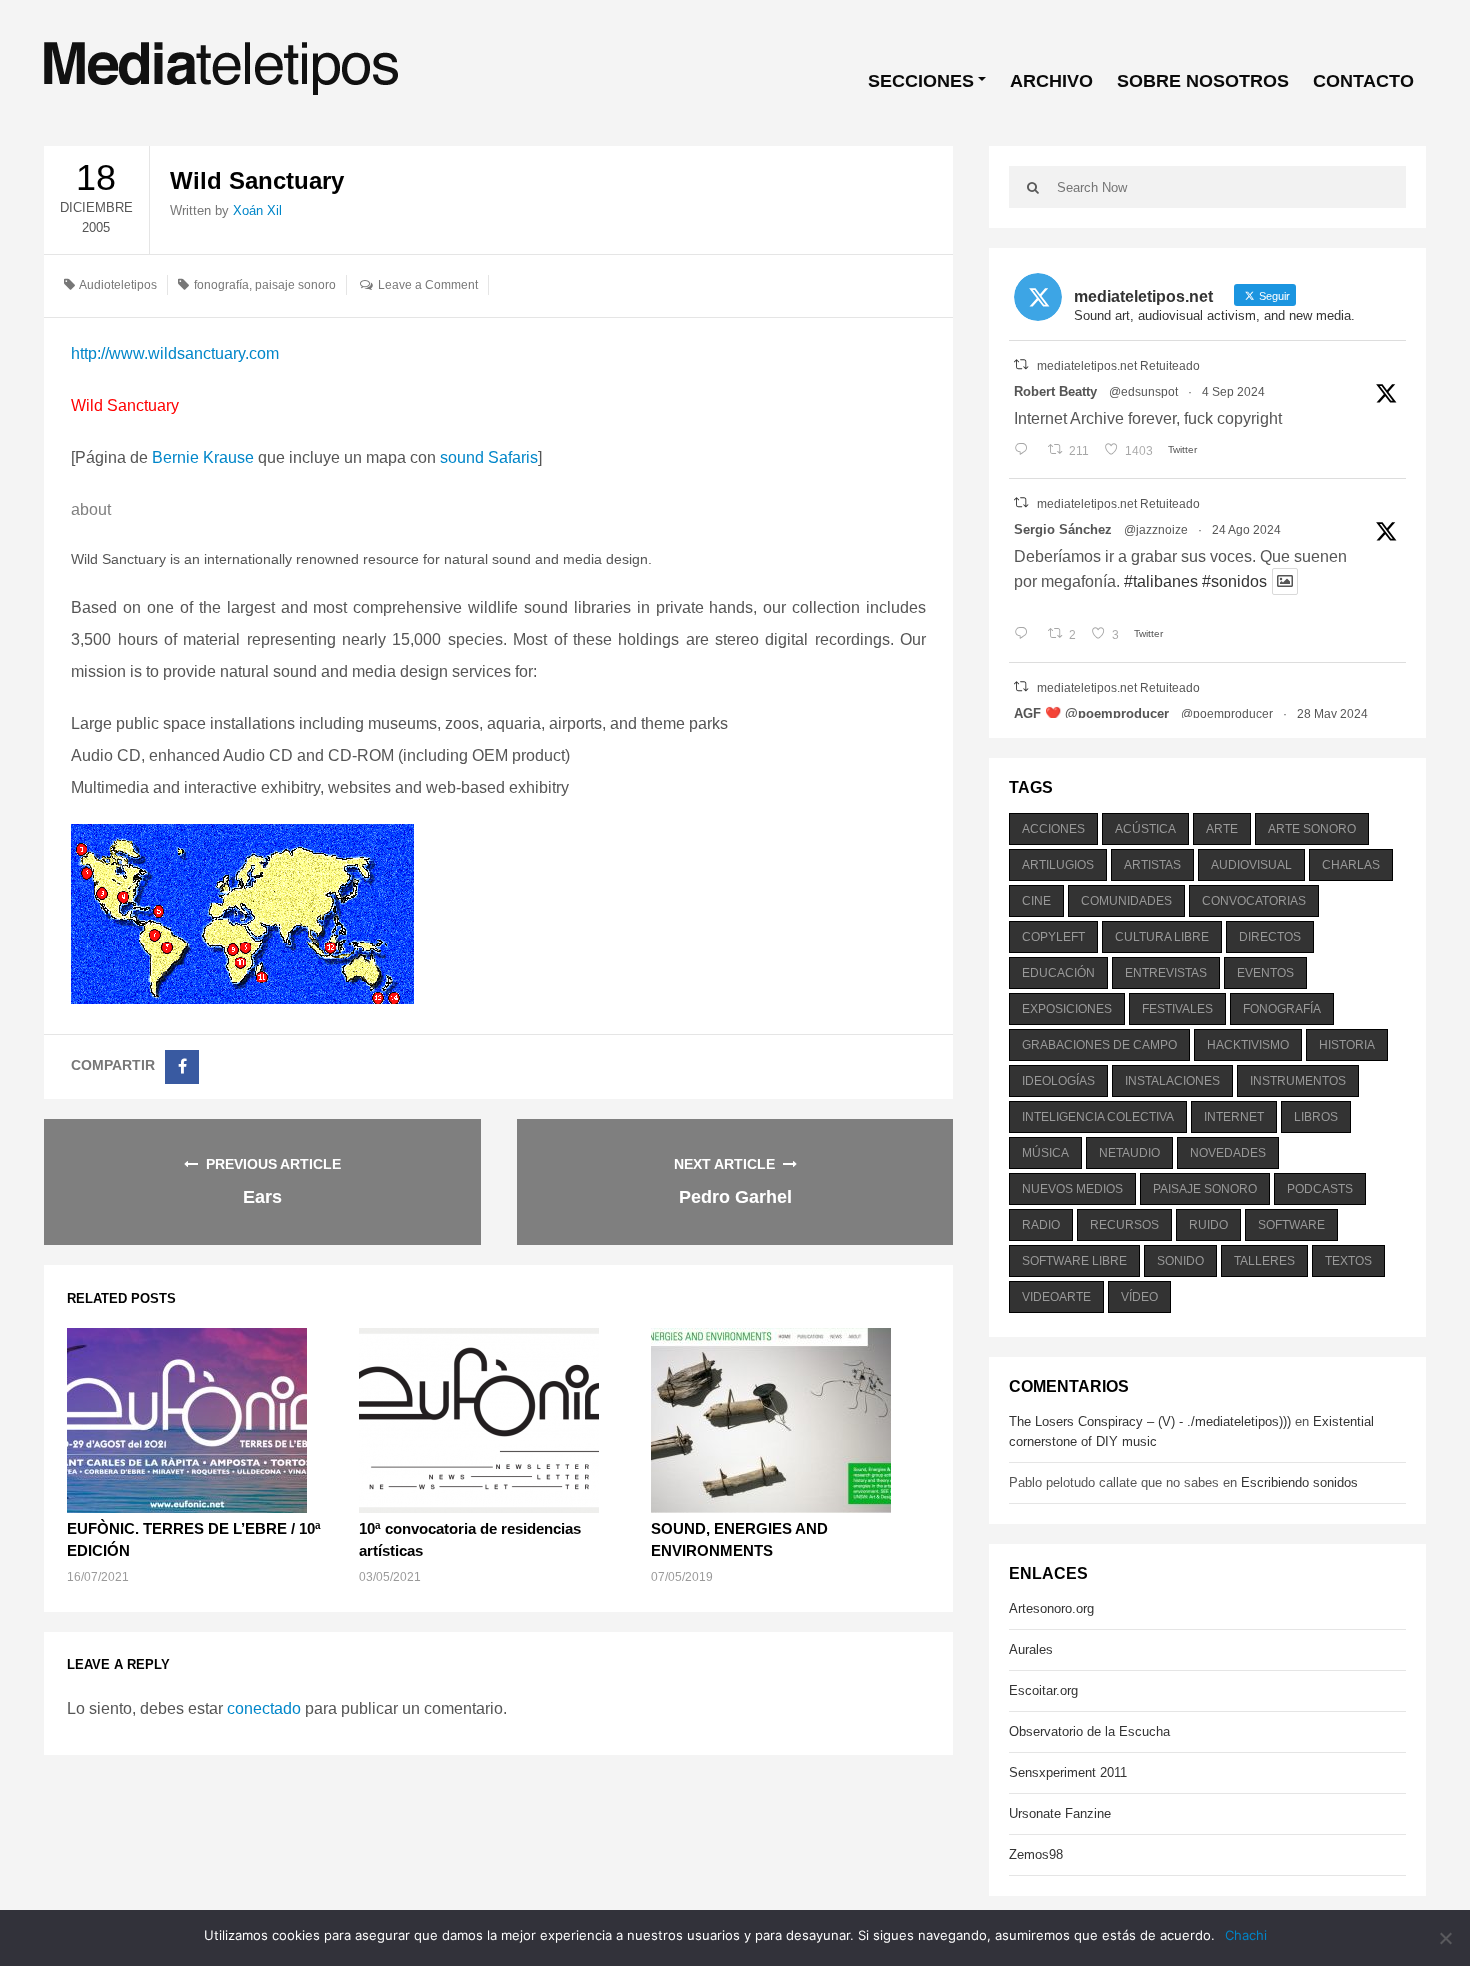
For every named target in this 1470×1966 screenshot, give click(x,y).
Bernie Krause (203, 457)
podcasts (1320, 1189)
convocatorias (1254, 901)
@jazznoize (1156, 530)
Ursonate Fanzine (1060, 1813)
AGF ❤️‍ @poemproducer (1091, 713)
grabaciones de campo (1099, 1045)
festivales (1177, 1009)
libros (1316, 1117)
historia (1347, 1045)
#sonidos (1234, 581)
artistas (1152, 865)
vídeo (1139, 1297)
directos (1270, 937)
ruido (1208, 1225)
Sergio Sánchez (1063, 529)
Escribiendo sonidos (1299, 1482)
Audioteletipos (118, 285)
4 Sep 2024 (1233, 392)
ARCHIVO (1051, 81)
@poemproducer (1227, 714)
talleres (1264, 1261)
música (1045, 1153)
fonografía (221, 285)
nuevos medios (1072, 1189)
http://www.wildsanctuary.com (175, 353)
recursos (1124, 1225)
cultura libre (1162, 937)
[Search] (1033, 187)
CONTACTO (1363, 81)
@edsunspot (1143, 392)
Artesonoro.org (1051, 1608)
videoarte (1056, 1297)
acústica (1145, 829)
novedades (1228, 1153)
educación (1058, 973)
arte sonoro (1312, 829)
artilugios (1058, 865)
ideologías (1058, 1081)
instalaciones (1172, 1081)
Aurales (1031, 1649)
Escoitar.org (1043, 1690)
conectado (264, 1708)
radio (1041, 1225)
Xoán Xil (257, 210)
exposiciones (1067, 1009)
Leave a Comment (428, 285)
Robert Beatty (1055, 391)
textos (1348, 1261)
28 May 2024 (1332, 714)
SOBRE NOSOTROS (1203, 81)
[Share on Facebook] (182, 1067)
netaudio (1129, 1153)
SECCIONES (921, 81)
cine (1036, 901)
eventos (1265, 973)
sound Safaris (489, 457)
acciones (1053, 829)
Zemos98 (1036, 1854)
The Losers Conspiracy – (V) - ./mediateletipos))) (1150, 1421)
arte (1222, 829)
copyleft (1053, 937)
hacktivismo (1248, 1045)
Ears (262, 1197)
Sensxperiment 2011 (1068, 1772)
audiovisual (1251, 865)
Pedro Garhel (735, 1197)
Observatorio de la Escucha (1089, 1731)
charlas (1351, 865)
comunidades (1126, 901)
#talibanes (1161, 581)
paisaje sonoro (295, 285)
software (1291, 1225)
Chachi (1246, 1935)
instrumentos (1298, 1081)
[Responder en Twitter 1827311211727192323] (1025, 635)
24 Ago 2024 (1246, 530)
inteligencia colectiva (1098, 1117)
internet (1234, 1117)
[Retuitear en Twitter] (1021, 364)
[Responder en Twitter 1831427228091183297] (1025, 451)
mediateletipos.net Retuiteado (1118, 366)
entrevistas (1166, 973)
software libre (1074, 1261)
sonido (1180, 1261)
